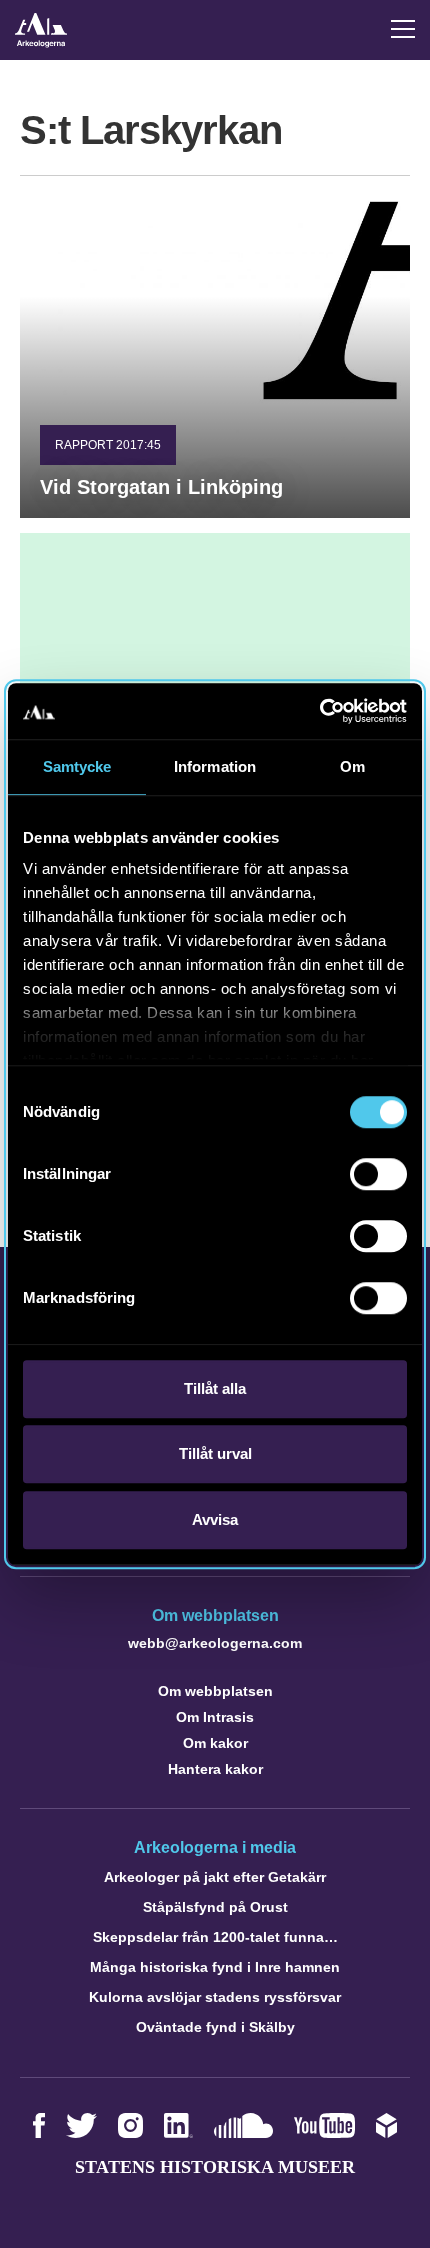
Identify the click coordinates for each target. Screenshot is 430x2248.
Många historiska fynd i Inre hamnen (215, 1967)
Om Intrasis (215, 1717)
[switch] (378, 1174)
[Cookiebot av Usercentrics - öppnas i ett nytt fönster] (319, 711)
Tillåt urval (215, 1453)
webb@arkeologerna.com (215, 1643)
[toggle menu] (403, 29)
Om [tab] (352, 766)
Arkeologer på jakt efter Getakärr (215, 1877)
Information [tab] (215, 766)
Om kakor (215, 1743)
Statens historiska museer (215, 2167)
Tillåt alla (215, 1388)
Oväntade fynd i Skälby (215, 2027)
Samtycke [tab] (77, 766)
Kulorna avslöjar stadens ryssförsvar (215, 1997)
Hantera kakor (215, 1769)
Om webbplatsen (215, 1691)
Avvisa (215, 1519)
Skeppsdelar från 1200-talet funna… (215, 1937)
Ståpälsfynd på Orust (215, 1907)
